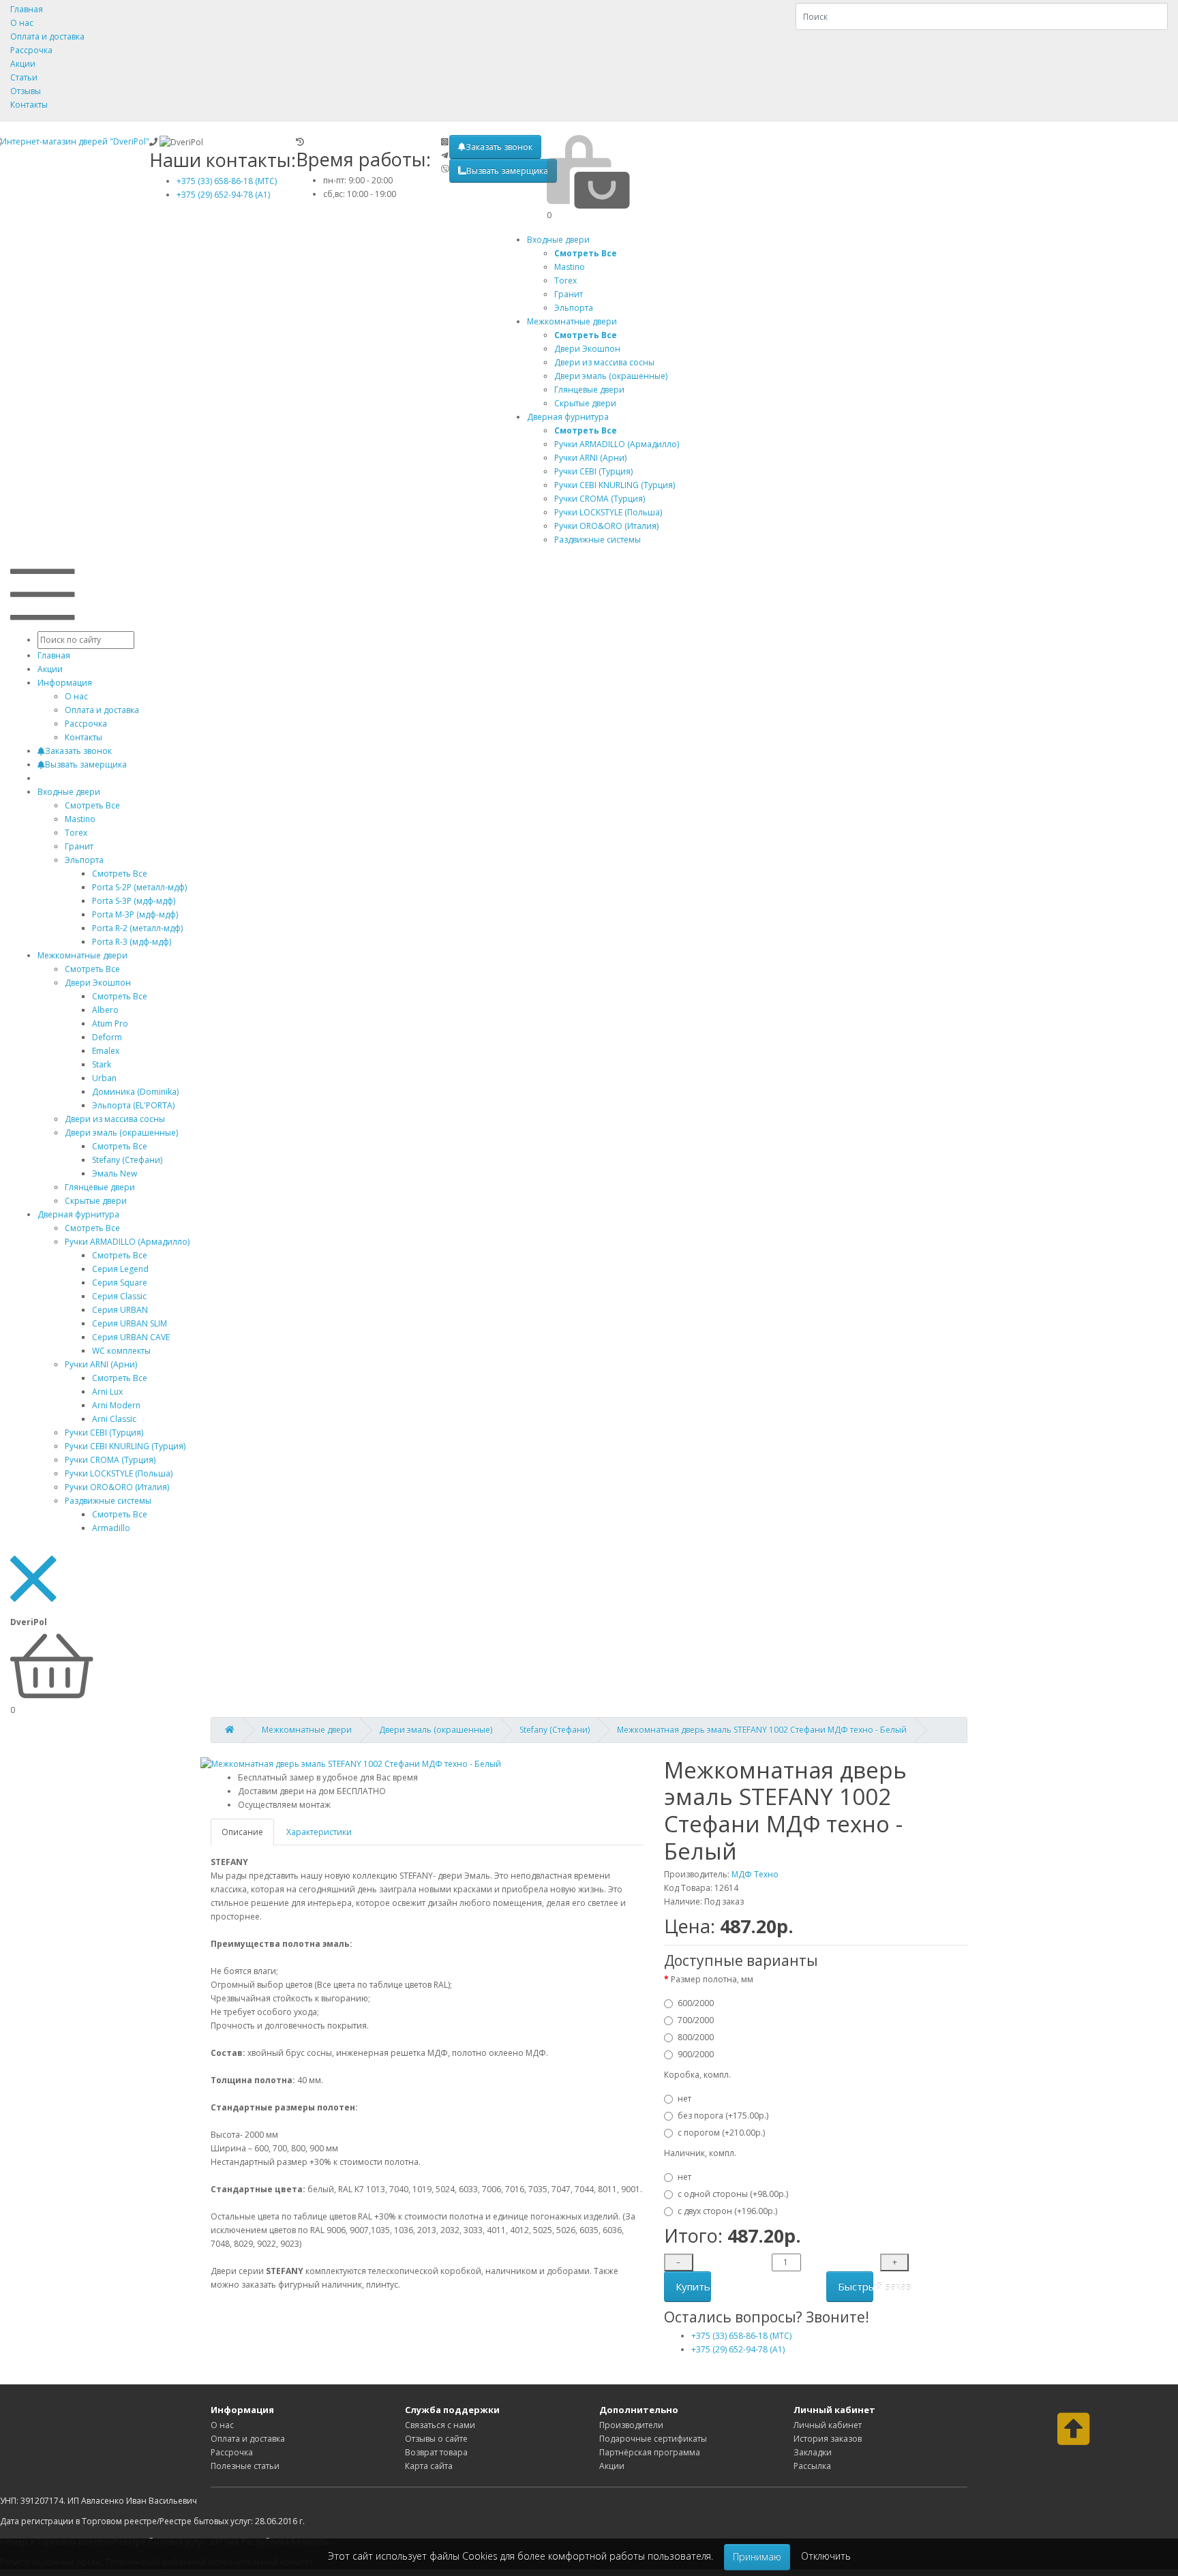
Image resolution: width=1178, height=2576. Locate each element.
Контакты (29, 105)
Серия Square (120, 1283)
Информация (65, 683)
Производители (631, 2425)
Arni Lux (107, 1392)
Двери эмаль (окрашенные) (121, 1133)
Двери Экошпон (98, 983)
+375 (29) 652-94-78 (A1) (223, 195)
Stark (102, 1064)
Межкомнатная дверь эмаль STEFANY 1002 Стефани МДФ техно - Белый (762, 1730)
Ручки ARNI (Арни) (101, 1364)
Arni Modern (116, 1405)
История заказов (828, 2439)
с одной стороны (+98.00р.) (733, 2194)
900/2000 (696, 2054)
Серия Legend (120, 1269)
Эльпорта (84, 860)
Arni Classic (114, 1419)
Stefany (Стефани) (127, 1160)
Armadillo (111, 1528)
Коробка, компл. (697, 2075)
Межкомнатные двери (572, 321)
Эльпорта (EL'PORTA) (133, 1105)
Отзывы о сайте (436, 2439)
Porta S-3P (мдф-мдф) (134, 901)
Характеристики (319, 1832)
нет (684, 2098)
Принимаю (757, 2557)
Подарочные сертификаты (653, 2439)
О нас (22, 23)
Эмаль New (115, 1173)
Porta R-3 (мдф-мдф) (132, 942)
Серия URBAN (120, 1310)
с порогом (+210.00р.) (721, 2133)
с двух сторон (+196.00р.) (727, 2211)
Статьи (24, 77)
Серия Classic (119, 1296)
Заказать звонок (499, 147)
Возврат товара (436, 2452)
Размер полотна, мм (712, 1979)
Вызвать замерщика (507, 171)
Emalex (106, 1051)
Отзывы (26, 91)
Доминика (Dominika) (135, 1092)
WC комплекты (121, 1351)
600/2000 (696, 2003)
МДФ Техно (755, 1874)
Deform (107, 1037)
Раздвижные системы (108, 1501)
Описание (242, 1832)
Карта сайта (429, 2466)
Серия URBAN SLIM (130, 1323)
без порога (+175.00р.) (723, 2116)
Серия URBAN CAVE (131, 1337)
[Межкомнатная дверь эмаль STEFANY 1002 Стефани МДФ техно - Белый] (351, 1764)
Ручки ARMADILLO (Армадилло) (127, 1242)
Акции (23, 64)
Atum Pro (110, 1024)
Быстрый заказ (856, 2286)
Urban (104, 1078)
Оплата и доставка (47, 36)
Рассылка (812, 2466)
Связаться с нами (440, 2425)
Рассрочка (31, 50)
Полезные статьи (245, 2466)
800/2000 (696, 2037)
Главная (27, 9)
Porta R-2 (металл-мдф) (137, 928)
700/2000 (696, 2020)
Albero (105, 1010)
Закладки (813, 2452)
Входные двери (558, 240)
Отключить (826, 2556)
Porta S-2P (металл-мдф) (139, 887)
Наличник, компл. (700, 2153)
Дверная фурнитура (568, 417)
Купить (693, 2286)
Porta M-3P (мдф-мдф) (135, 914)
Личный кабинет (828, 2425)
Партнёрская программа (650, 2452)
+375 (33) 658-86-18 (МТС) (227, 181)
